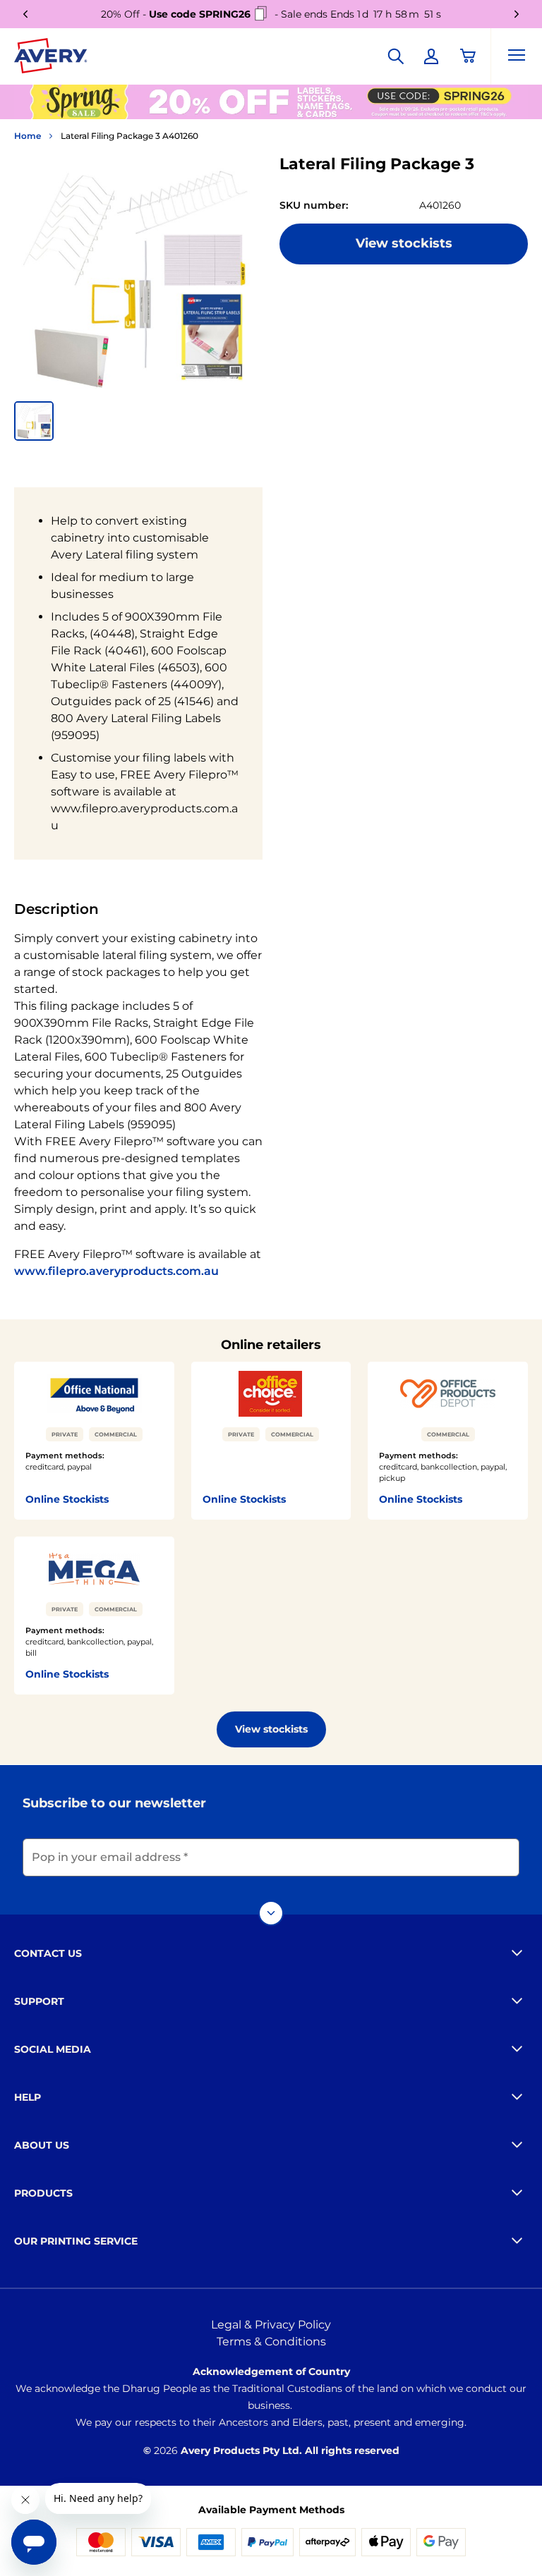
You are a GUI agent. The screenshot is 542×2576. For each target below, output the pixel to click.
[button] (34, 421)
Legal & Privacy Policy (271, 2325)
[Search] (396, 56)
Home (28, 136)
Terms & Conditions (271, 2342)
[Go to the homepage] (51, 59)
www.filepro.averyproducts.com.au (116, 1271)
